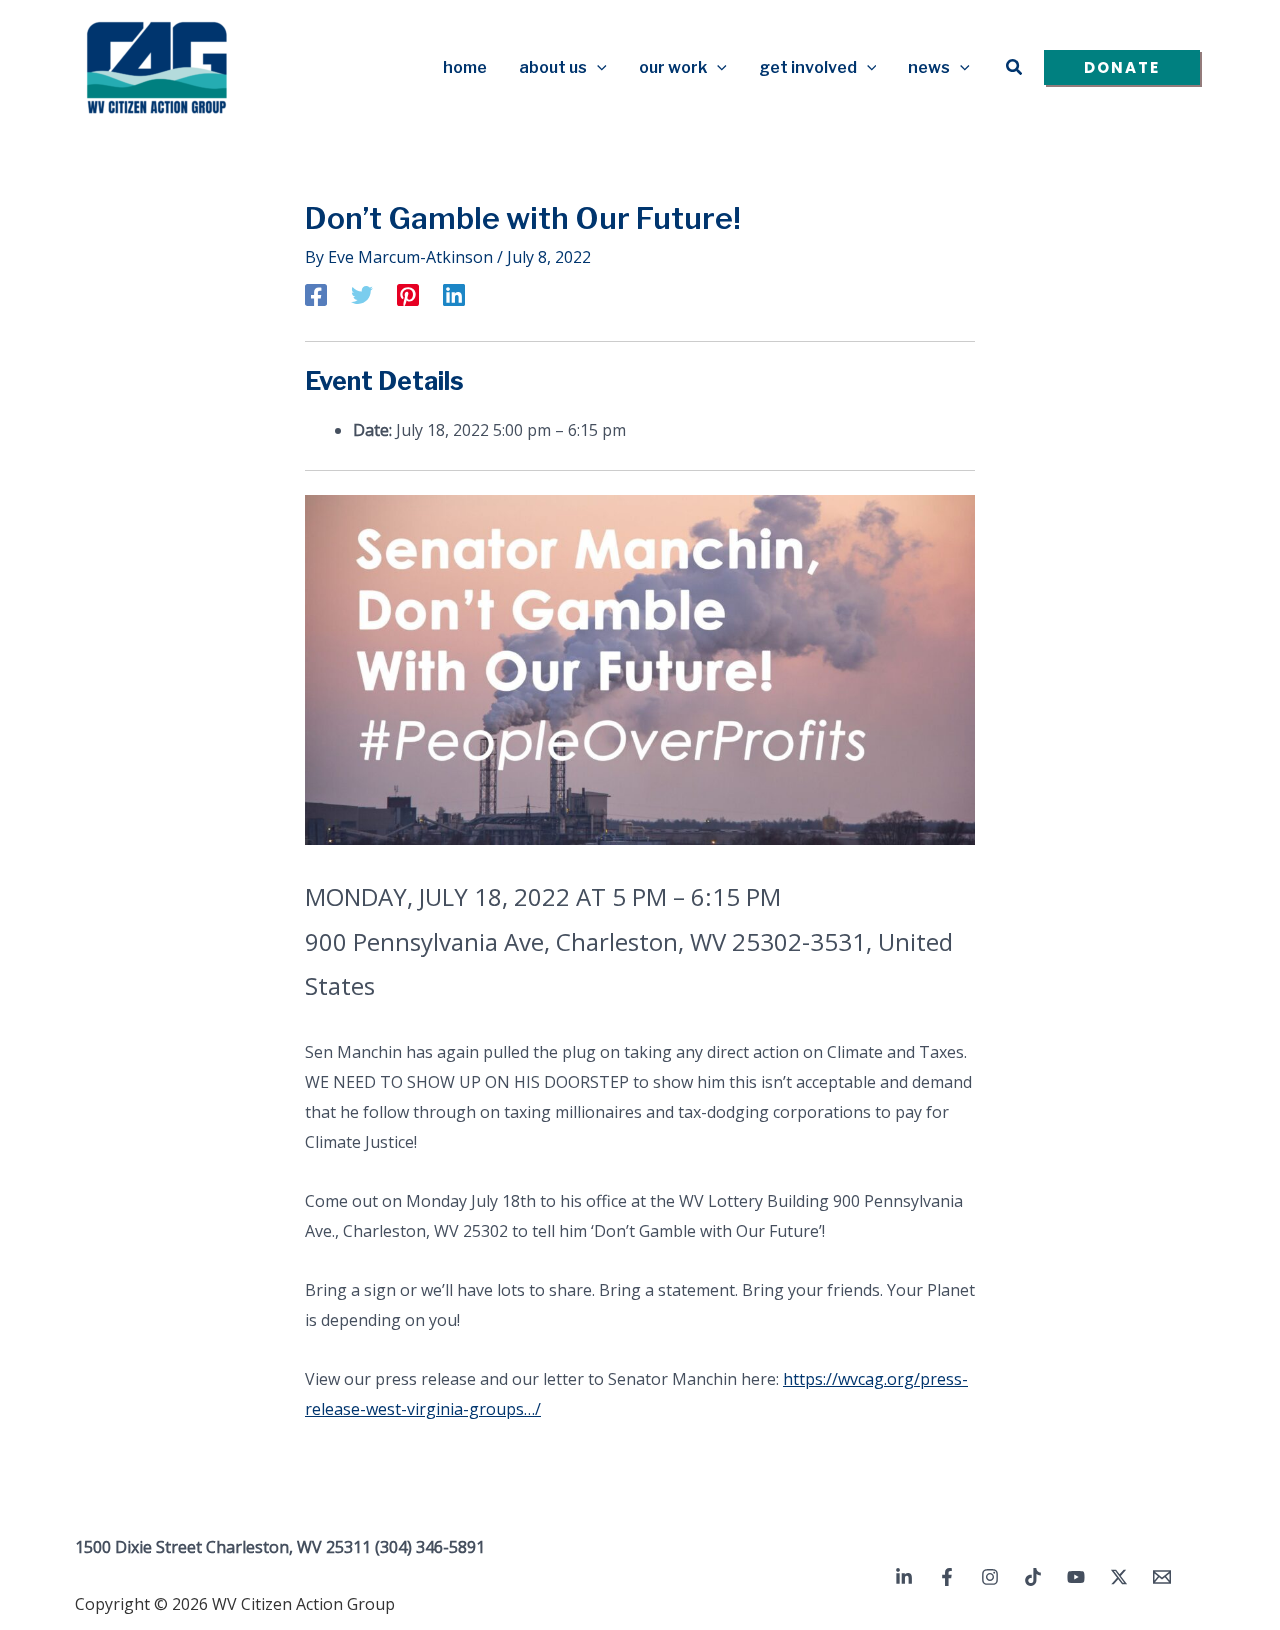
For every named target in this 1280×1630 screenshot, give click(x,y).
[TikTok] (1033, 1577)
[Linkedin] (454, 294)
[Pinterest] (408, 294)
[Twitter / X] (1119, 1577)
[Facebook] (316, 294)
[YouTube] (1076, 1577)
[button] (597, 68)
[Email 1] (1162, 1577)
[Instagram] (990, 1577)
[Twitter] (362, 294)
